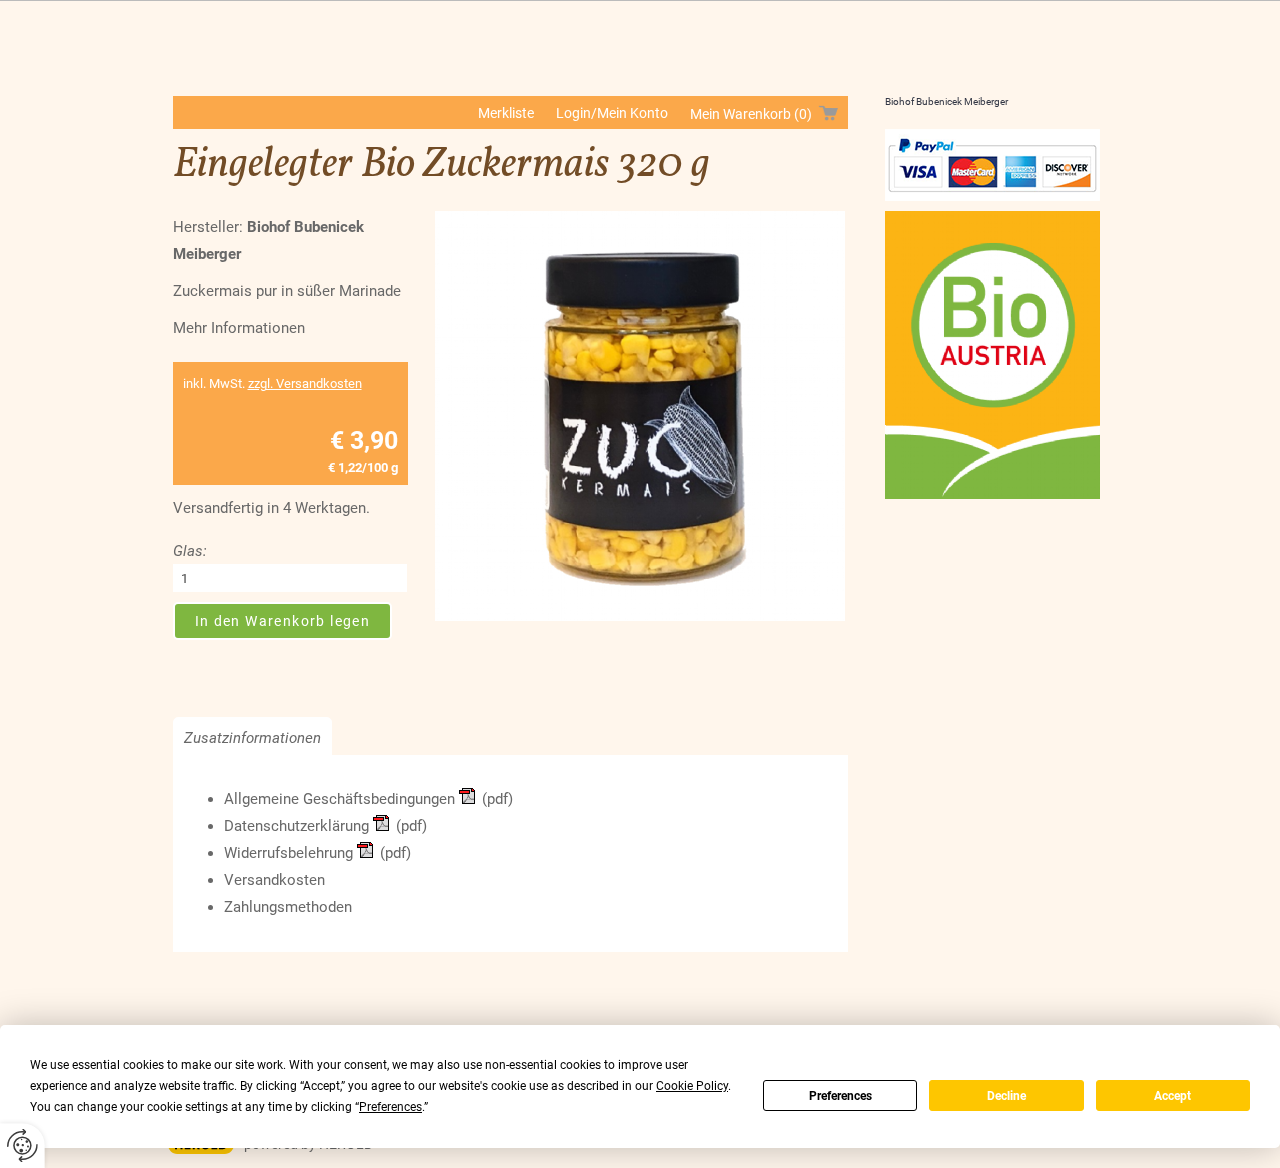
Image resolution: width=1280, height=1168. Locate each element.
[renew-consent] (22, 1145)
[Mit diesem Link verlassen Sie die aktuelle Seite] (992, 165)
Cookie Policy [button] (692, 1086)
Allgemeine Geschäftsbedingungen (339, 799)
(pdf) (497, 799)
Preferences (840, 1096)
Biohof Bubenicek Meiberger (946, 101)
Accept (1172, 1096)
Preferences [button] (390, 1107)
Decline (1006, 1096)
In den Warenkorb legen (283, 621)
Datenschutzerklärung (296, 826)
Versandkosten (274, 880)
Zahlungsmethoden (288, 907)
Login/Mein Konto (612, 113)
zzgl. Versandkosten (305, 383)
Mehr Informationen (239, 328)
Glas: (190, 551)
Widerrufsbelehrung (288, 853)
